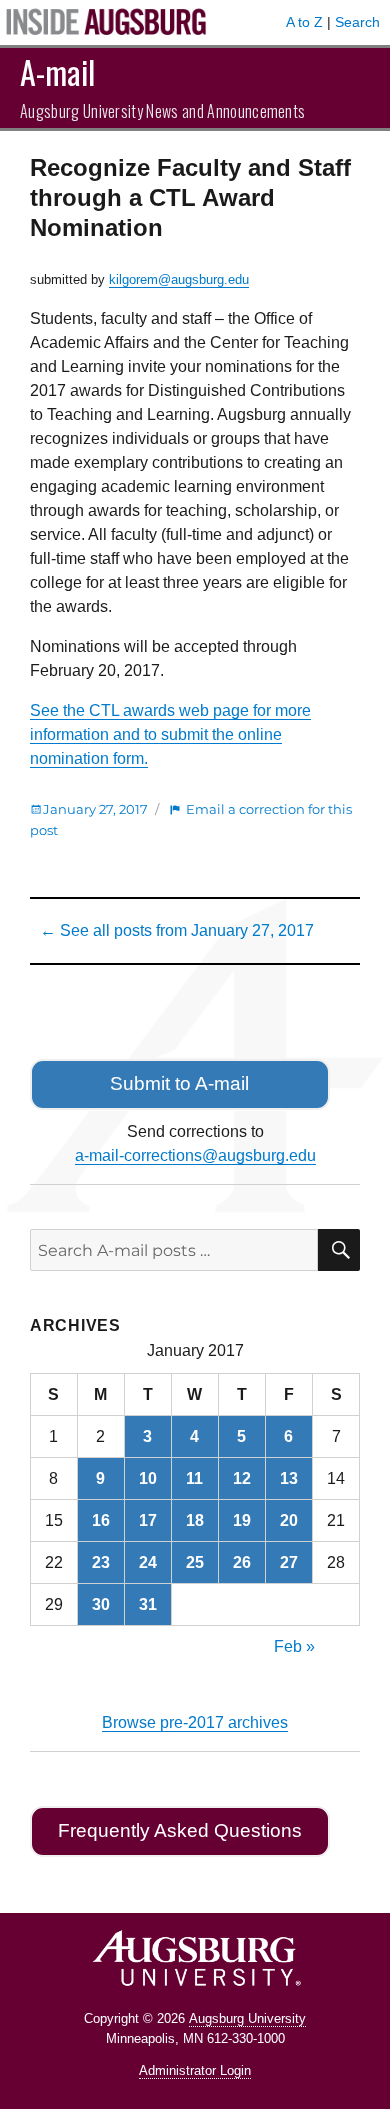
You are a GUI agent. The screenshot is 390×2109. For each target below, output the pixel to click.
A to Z (304, 22)
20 (289, 1520)
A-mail (57, 71)
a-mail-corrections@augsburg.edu (195, 1155)
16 (101, 1520)
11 (194, 1478)
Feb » (294, 1646)
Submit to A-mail (179, 1083)
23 (101, 1562)
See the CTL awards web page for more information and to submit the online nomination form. (170, 734)
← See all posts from (177, 930)
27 (289, 1562)
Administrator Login (195, 2070)
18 (195, 1520)
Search (357, 22)
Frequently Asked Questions (180, 1830)
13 (289, 1478)
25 (195, 1562)
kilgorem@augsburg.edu (179, 279)
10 (148, 1478)
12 (242, 1478)
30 (101, 1604)
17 (148, 1520)
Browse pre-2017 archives (195, 1722)
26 (242, 1562)
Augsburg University (247, 2018)
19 (242, 1520)
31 (148, 1604)
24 (148, 1562)
